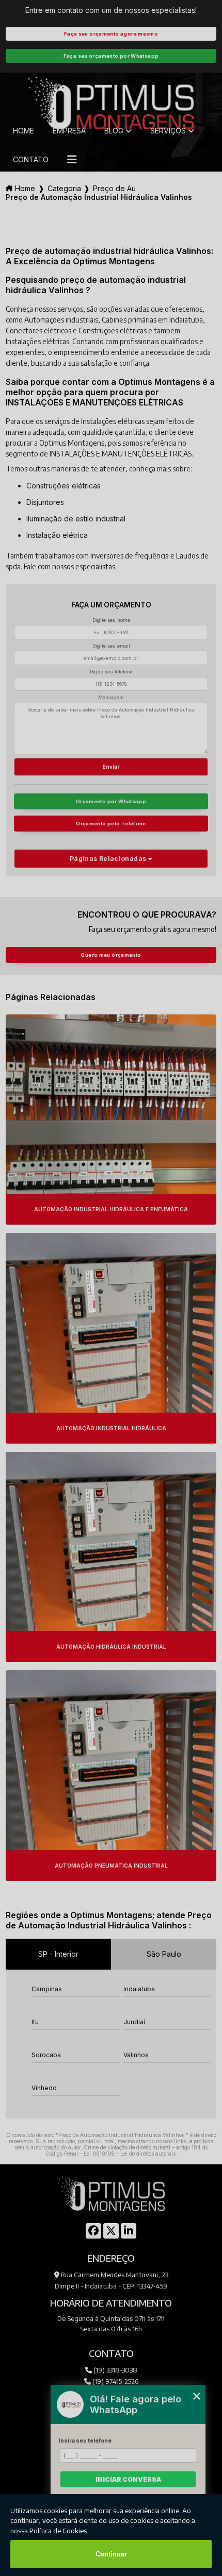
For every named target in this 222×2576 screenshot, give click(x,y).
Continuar (111, 2554)
